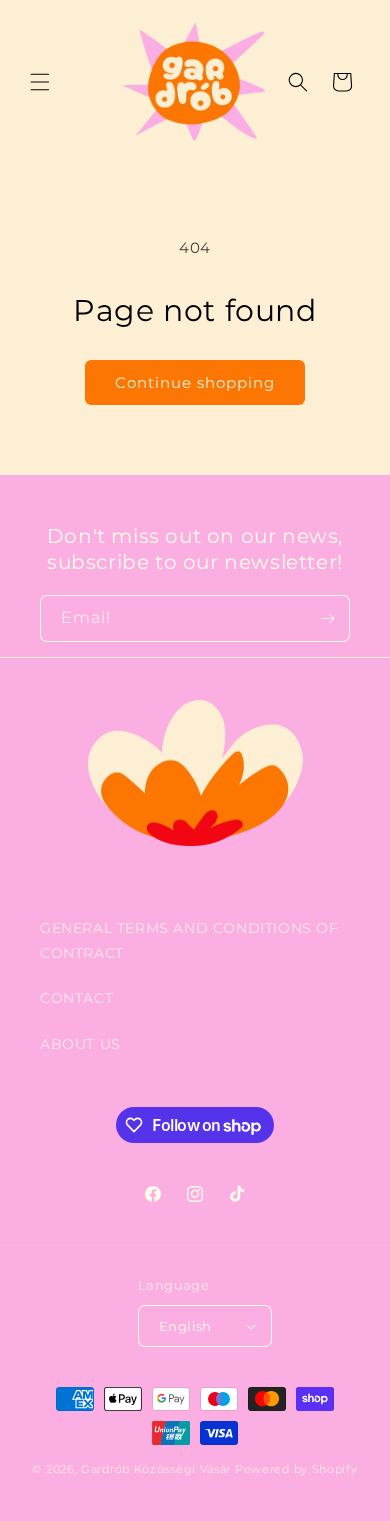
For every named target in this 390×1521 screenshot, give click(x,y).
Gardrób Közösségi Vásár (156, 1469)
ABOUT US (80, 1044)
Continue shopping (195, 382)
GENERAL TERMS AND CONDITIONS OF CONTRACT (189, 940)
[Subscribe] (327, 618)
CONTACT (76, 998)
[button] (40, 82)
